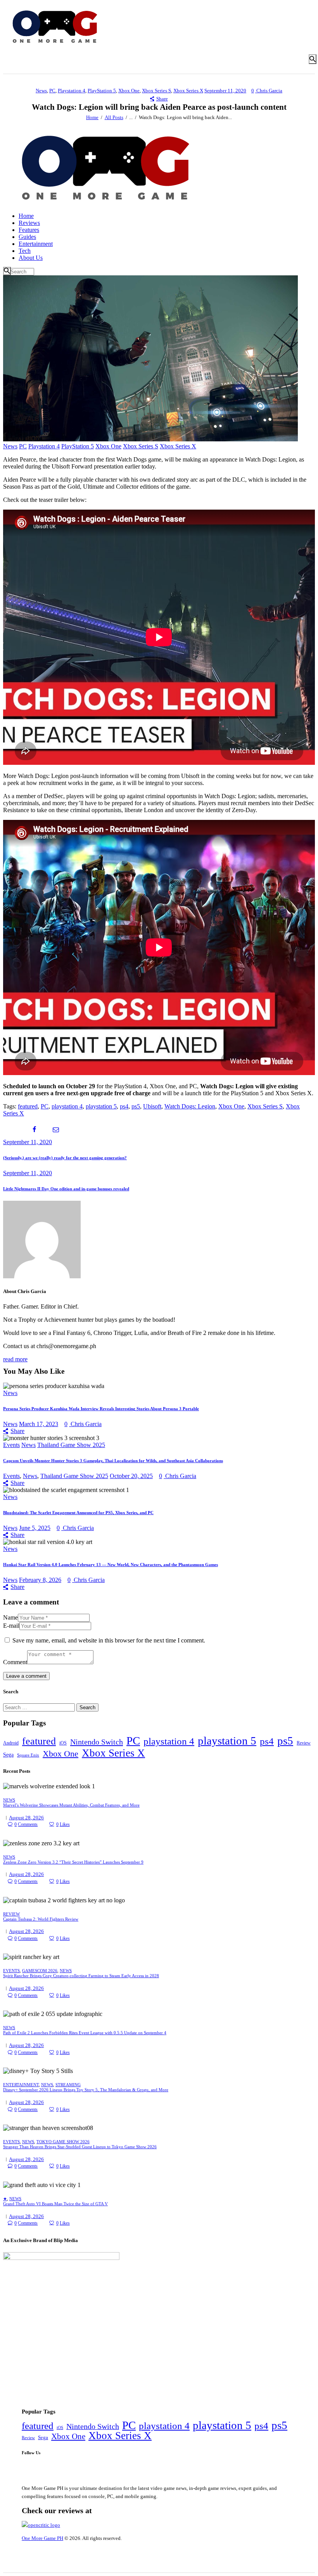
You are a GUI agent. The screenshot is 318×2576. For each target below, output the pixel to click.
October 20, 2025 (131, 1476)
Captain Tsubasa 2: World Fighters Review (41, 1919)
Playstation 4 (72, 91)
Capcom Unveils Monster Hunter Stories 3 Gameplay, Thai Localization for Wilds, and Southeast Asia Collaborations (113, 1461)
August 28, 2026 (26, 1818)
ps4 (124, 1106)
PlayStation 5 (102, 91)
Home (92, 117)
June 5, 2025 (35, 1528)
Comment (15, 1662)
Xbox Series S (156, 91)
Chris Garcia (269, 91)
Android (11, 1743)
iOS (63, 1743)
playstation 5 (101, 1106)
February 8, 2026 (40, 1580)
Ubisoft (152, 1106)
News (41, 91)
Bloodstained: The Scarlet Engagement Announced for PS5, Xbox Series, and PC (78, 1513)
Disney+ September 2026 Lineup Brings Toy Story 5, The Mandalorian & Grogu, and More (86, 2090)
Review (304, 1743)
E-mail (11, 1626)
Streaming (68, 2085)
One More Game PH (42, 2538)
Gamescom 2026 (40, 1971)
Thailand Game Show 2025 (71, 1445)
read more (15, 1359)
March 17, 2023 (39, 1424)
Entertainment (21, 2085)
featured (28, 1106)
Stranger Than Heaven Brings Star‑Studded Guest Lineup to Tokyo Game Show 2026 (80, 2147)
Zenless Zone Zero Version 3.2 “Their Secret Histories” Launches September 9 (73, 1862)
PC (52, 91)
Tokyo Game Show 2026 (63, 2142)
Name (10, 1617)
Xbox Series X (188, 91)
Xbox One (129, 91)
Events (11, 1445)
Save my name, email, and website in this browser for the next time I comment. (109, 1640)
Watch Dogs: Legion (190, 1106)
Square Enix (28, 1755)
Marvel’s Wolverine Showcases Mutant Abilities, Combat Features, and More (71, 1805)
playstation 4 (67, 1106)
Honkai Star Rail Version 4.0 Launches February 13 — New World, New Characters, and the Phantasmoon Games (111, 1565)
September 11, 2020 (225, 91)
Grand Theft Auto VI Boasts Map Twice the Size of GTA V (55, 2204)
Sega (8, 1755)
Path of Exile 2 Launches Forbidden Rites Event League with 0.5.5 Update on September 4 (85, 2033)
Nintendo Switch (97, 1742)
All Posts (114, 117)
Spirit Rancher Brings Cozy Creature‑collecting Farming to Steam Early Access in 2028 (81, 1976)
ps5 (136, 1106)
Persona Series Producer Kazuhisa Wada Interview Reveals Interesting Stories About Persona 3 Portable (101, 1409)
